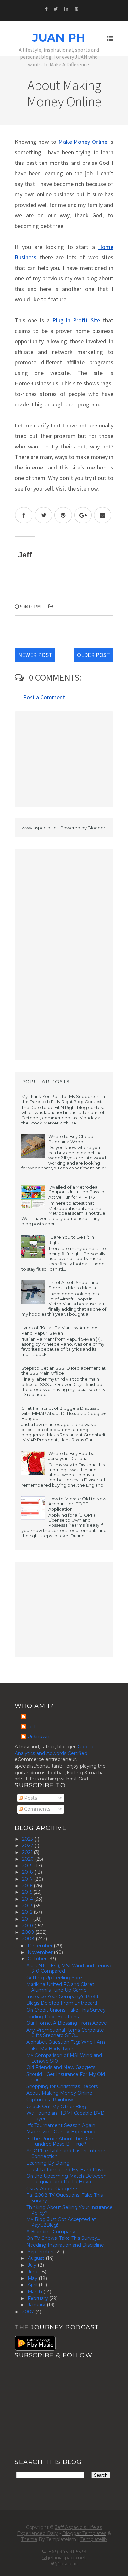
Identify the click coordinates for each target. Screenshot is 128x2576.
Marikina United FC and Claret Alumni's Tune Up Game (60, 1987)
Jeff (32, 1727)
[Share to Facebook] (24, 515)
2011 (28, 1919)
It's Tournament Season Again (61, 2125)
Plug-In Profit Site (76, 320)
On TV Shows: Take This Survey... (63, 2238)
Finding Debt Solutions (53, 2017)
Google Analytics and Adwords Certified (55, 1750)
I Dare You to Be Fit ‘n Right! (71, 1240)
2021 (28, 1852)
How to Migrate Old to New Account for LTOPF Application (77, 1504)
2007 (29, 2312)
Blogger (96, 828)
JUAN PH (59, 38)
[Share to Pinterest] (63, 515)
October (38, 1959)
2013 (28, 1906)
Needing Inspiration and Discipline (65, 2245)
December (41, 1946)
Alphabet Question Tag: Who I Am (66, 2042)
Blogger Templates (84, 2533)
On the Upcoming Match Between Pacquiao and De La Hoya (66, 2179)
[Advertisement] (64, 759)
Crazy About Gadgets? (52, 2189)
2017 (28, 1879)
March (35, 2292)
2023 (28, 1839)
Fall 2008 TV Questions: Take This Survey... (64, 2198)
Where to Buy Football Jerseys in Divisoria (72, 1456)
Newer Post (35, 655)
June (34, 2272)
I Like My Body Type (50, 2049)
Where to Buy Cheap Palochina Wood (71, 1139)
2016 (28, 1886)
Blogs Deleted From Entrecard (62, 2003)
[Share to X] (43, 515)
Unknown (38, 1737)
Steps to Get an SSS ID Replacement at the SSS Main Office (64, 1371)
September (41, 2252)
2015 (28, 1892)
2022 (28, 1845)
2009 (29, 1932)
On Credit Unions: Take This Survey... (67, 2010)
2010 (28, 1926)
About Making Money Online (59, 2093)
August (37, 2258)
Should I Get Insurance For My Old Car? (66, 2077)
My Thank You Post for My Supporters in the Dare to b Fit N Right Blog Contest (63, 1099)
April (33, 2285)
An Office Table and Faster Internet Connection (67, 2154)
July (33, 2265)
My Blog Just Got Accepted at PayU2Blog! (61, 2222)
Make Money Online (83, 142)
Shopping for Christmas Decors (62, 2086)
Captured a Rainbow (50, 2100)
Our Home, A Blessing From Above (67, 2023)
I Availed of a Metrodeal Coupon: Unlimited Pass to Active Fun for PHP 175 (76, 1192)
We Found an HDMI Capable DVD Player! (65, 2116)
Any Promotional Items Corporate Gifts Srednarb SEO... (65, 2033)
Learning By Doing (48, 2163)
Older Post (94, 655)
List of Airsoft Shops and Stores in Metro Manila (73, 1285)
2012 (28, 1912)
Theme (29, 2539)
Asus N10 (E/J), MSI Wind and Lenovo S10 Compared (69, 1968)
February (38, 2298)
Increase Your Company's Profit (63, 1997)
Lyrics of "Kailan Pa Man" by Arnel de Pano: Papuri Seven (59, 1330)
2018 (28, 1872)
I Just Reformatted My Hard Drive (65, 2170)
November (41, 1952)
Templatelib (94, 2539)
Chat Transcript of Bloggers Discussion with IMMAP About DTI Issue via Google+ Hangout (64, 1413)
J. (29, 1717)
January (37, 2305)
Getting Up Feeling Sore (54, 1978)
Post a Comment (44, 697)
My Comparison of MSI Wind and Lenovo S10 (64, 2058)
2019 (28, 1866)
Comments (36, 1809)
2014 (28, 1899)
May (33, 2278)
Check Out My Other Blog (56, 2107)
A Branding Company (51, 2232)
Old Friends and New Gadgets (61, 2067)
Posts (30, 1798)
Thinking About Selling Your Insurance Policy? (69, 2210)
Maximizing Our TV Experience (61, 2132)
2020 (29, 1859)
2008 (29, 1939)
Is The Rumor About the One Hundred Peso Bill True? (60, 2141)
